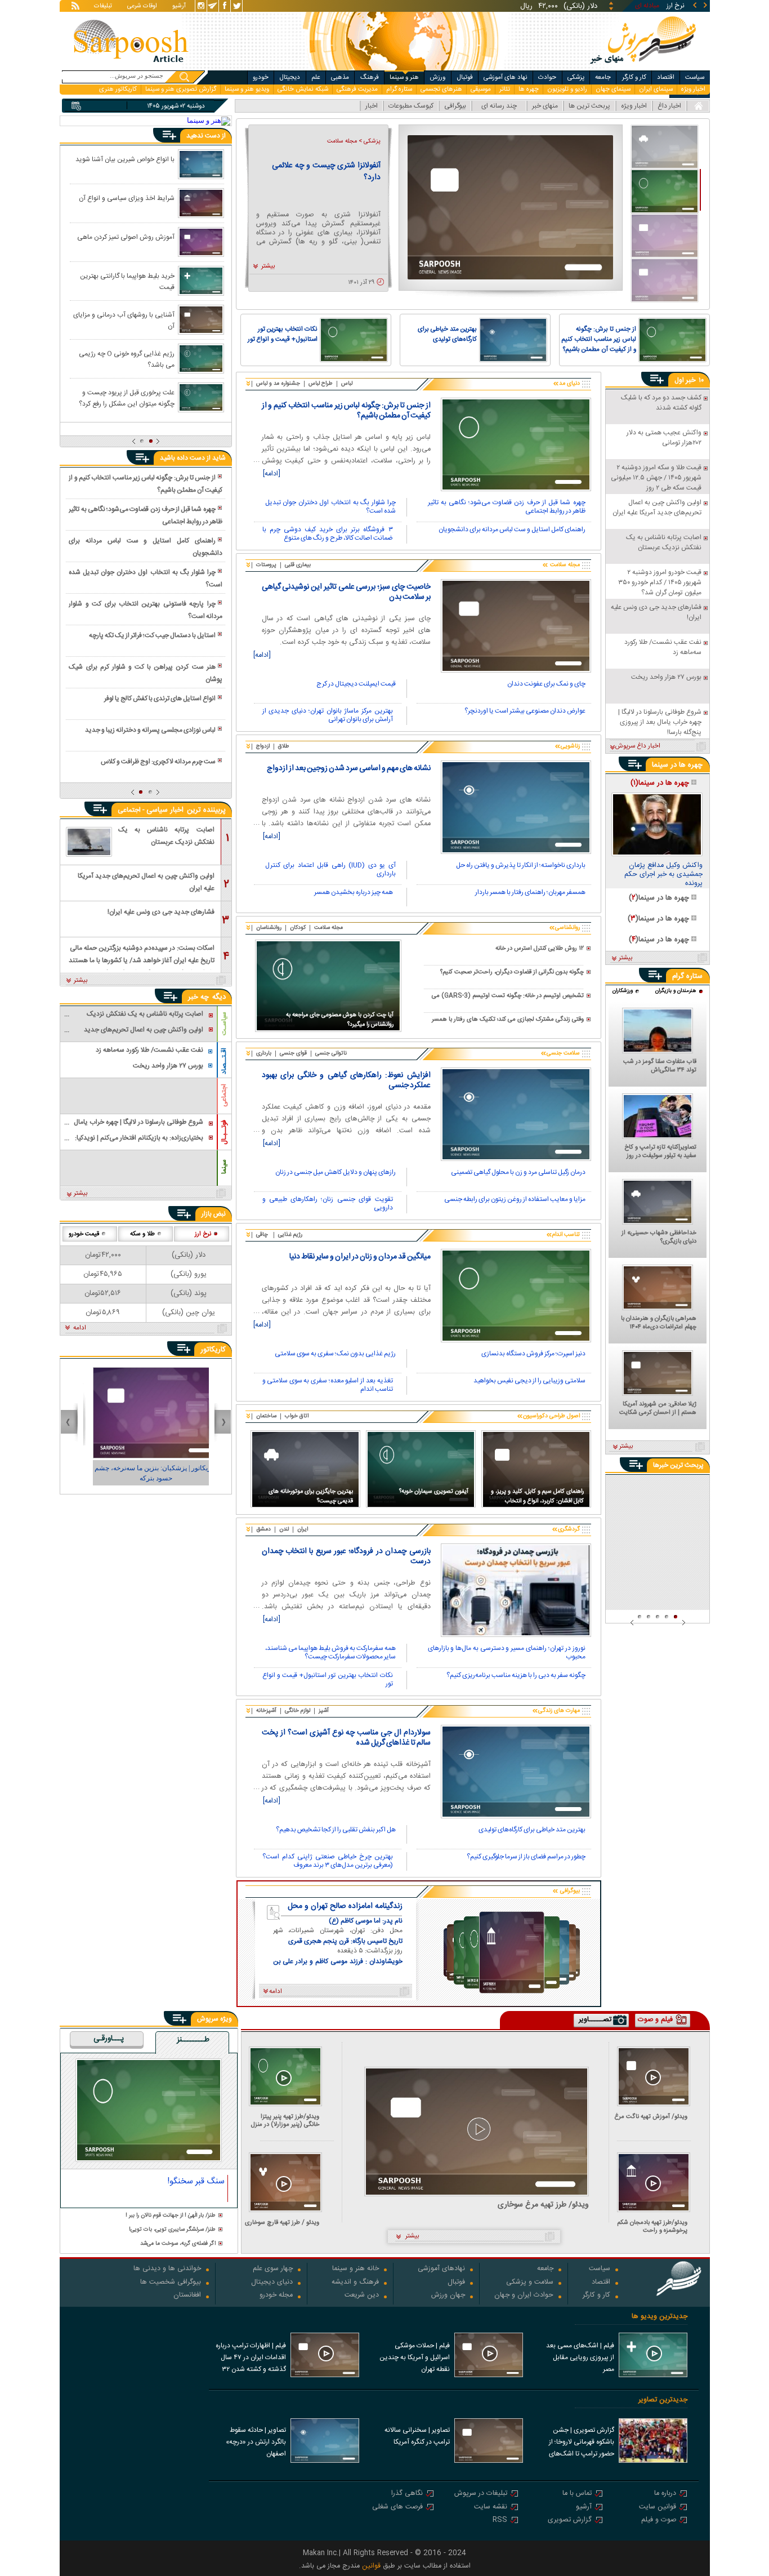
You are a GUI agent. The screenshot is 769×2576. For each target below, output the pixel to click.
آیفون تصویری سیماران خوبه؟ (434, 1491)
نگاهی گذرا (407, 2494)
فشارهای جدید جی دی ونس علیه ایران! (161, 912)
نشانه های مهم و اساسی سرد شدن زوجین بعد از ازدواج (349, 768)
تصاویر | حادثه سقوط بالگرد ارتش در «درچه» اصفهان (256, 2442)
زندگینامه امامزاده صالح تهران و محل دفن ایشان (345, 1906)
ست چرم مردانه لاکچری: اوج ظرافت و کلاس (158, 762)
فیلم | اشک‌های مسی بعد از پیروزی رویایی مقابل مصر (580, 2357)
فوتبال (465, 77)
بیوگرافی (455, 106)
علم (316, 77)
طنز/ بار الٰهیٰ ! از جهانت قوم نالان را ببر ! (171, 2216)
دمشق (263, 1529)
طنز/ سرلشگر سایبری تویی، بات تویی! (172, 2230)
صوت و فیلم (659, 2521)
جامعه (603, 77)
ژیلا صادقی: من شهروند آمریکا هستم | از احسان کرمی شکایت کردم (658, 1409)
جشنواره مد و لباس (278, 384)
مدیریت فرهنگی (357, 89)
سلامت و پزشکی (530, 2283)
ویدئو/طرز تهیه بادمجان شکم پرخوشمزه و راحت (652, 2226)
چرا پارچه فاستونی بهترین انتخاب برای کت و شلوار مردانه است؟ (145, 610)
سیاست (695, 77)
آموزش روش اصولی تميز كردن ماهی (126, 237)
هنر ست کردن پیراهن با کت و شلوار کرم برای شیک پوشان (145, 673)
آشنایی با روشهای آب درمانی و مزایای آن (124, 320)
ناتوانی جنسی (331, 1053)
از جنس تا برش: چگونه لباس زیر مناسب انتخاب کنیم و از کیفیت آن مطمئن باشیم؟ (599, 340)
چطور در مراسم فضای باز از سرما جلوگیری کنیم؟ (526, 1858)
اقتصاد (666, 77)
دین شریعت (362, 2296)
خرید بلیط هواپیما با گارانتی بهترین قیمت (127, 281)
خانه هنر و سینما (356, 2269)
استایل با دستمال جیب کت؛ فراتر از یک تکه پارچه (152, 635)
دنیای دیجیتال (272, 2283)
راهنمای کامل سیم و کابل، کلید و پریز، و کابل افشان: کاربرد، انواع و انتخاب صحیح (537, 1497)
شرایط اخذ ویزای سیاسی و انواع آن (127, 198)
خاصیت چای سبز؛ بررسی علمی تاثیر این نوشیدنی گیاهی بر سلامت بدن (346, 592)
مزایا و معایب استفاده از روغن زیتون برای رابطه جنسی (515, 1200)
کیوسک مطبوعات (411, 106)
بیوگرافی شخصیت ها (171, 2283)
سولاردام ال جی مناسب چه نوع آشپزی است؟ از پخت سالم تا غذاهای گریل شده (346, 1738)
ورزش (437, 77)
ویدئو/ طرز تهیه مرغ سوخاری (543, 2205)
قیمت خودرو (84, 1234)
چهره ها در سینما (677, 765)
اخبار (372, 106)
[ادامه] (272, 474)
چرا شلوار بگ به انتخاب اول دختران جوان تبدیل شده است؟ (330, 507)
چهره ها (529, 89)
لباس (347, 384)
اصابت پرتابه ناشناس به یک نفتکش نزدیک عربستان (166, 836)
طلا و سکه (142, 1234)
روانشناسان (269, 928)
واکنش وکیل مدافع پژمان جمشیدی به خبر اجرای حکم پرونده (663, 875)
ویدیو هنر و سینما (247, 89)
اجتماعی (224, 1095)
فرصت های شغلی (397, 2508)
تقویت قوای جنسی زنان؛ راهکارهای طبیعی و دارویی (328, 1204)
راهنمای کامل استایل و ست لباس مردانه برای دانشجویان (512, 530)
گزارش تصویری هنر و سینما (181, 89)
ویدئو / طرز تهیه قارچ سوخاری (282, 2223)
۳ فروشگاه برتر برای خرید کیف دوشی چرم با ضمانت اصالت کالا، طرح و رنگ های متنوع (328, 534)
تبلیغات (103, 7)
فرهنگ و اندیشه (355, 2283)
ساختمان (266, 1416)
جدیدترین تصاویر (663, 2400)
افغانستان (187, 2296)
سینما (224, 1167)
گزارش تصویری (570, 2521)
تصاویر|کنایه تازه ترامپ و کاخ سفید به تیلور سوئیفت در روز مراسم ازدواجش (660, 1152)
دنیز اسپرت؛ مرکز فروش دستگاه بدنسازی (533, 1354)
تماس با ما (577, 2494)
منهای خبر (545, 106)
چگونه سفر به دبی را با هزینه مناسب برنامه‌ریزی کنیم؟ (516, 1676)
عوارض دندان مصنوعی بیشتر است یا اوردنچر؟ (525, 712)
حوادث (547, 77)
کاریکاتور (213, 1350)
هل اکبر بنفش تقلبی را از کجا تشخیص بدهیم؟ (336, 1830)
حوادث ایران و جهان (524, 2296)
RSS (500, 2521)
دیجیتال (290, 77)
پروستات (266, 565)
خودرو (261, 77)
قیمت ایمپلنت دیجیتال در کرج (356, 685)
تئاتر (505, 89)
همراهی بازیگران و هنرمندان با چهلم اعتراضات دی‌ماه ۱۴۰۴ (659, 1323)
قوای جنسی (293, 1053)
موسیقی (481, 89)
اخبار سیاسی (165, 810)
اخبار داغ (669, 106)
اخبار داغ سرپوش (638, 746)
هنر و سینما (404, 77)
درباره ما (665, 2494)
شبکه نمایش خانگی (303, 89)
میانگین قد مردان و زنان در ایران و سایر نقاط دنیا (360, 1257)
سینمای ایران (656, 89)
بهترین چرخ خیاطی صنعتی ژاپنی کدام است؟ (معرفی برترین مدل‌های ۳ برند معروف (328, 1861)
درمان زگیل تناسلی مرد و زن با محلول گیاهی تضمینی (518, 1173)
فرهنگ (370, 77)
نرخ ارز (203, 1234)
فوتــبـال (224, 1132)
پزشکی (576, 77)
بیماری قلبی (298, 565)
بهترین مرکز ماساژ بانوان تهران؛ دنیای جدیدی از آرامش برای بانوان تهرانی (328, 716)
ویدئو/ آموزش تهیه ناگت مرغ (651, 2117)
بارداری (264, 1053)
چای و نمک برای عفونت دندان (546, 685)
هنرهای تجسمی (441, 89)
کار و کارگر (634, 77)
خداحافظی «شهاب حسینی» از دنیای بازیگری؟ (659, 1238)
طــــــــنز (193, 2040)
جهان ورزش (448, 2296)
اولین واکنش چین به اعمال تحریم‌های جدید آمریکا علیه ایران (146, 882)
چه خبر (198, 997)
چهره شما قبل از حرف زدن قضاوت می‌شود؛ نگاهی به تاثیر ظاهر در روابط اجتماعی (507, 507)
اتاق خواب (297, 1416)
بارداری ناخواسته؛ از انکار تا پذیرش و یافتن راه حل (521, 866)
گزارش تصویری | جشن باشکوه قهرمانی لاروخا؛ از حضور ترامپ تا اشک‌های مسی (582, 2443)
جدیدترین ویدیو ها (660, 2317)
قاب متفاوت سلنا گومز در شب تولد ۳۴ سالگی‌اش (660, 1066)
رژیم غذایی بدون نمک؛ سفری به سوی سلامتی (335, 1354)
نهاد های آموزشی (506, 77)
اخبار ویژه (693, 89)
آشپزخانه (266, 1711)
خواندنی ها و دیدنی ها (167, 2269)
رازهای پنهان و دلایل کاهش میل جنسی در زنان (336, 1173)
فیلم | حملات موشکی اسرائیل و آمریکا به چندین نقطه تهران (415, 2357)
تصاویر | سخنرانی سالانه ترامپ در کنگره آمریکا (417, 2436)
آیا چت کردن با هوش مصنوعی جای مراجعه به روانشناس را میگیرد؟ (340, 1020)
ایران (303, 1529)
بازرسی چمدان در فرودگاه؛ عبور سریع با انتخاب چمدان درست (346, 1556)
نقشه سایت (491, 2508)
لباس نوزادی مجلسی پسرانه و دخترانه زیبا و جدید (150, 730)
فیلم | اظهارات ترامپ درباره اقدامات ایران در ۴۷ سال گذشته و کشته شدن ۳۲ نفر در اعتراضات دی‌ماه (251, 2359)
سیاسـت (224, 1024)
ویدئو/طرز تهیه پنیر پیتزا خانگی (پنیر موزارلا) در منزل (285, 2121)
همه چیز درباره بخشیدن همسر (354, 893)
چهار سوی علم (273, 2269)
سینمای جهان (613, 89)
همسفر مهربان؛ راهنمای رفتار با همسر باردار (530, 893)
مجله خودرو (276, 2296)
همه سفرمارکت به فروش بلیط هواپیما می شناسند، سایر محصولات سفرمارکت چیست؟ (330, 1653)
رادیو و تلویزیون (567, 89)
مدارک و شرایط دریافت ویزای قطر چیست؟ (327, 172)
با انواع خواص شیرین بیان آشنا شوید (125, 159)
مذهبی (340, 77)
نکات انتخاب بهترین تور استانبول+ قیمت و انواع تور (283, 335)
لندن (284, 1529)
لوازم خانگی (298, 1711)
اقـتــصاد (224, 1061)
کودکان (298, 928)
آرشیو (179, 7)
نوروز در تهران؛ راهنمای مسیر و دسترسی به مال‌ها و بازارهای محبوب (507, 1653)
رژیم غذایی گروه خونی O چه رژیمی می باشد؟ (127, 359)
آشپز (324, 1711)
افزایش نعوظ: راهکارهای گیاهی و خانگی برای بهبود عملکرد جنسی (346, 1080)
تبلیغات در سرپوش (481, 2494)
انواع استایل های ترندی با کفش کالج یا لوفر (160, 698)
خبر (691, 380)
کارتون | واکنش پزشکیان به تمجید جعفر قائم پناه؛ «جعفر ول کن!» (146, 1473)
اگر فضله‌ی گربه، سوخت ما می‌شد (178, 2244)
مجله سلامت (328, 928)
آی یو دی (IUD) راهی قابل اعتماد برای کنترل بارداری (330, 870)
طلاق (284, 746)
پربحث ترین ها (589, 106)
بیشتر (268, 266)
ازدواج (263, 746)
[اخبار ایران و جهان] (642, 68)
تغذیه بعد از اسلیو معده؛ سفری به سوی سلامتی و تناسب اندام (328, 1385)
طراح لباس (321, 384)
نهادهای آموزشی (441, 2269)
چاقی (262, 1235)
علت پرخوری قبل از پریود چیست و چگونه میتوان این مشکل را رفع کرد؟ (127, 398)
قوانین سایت (658, 2508)
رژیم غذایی (290, 1235)
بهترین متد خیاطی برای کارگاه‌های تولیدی (447, 335)
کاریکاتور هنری (118, 89)
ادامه (80, 1328)
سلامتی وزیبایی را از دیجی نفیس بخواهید (529, 1382)
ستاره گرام (399, 89)
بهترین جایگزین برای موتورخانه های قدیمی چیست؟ (311, 1496)
